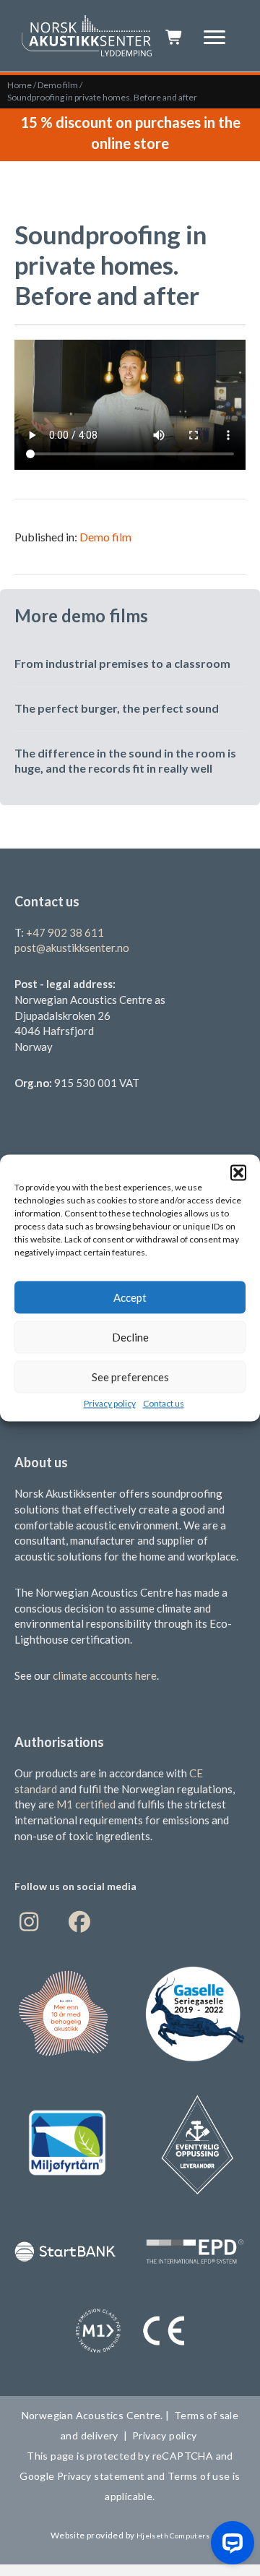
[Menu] (214, 38)
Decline (130, 1337)
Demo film (58, 85)
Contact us (164, 1403)
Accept (130, 1297)
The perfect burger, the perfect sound (117, 708)
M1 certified (87, 1804)
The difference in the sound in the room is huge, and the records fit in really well (125, 760)
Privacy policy (110, 1403)
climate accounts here (105, 1675)
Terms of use (197, 2476)
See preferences (130, 1377)
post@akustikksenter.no (72, 948)
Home (19, 85)
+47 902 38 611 (65, 932)
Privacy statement (101, 2476)
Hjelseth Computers (173, 2536)
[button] (238, 1172)
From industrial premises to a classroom (122, 663)
